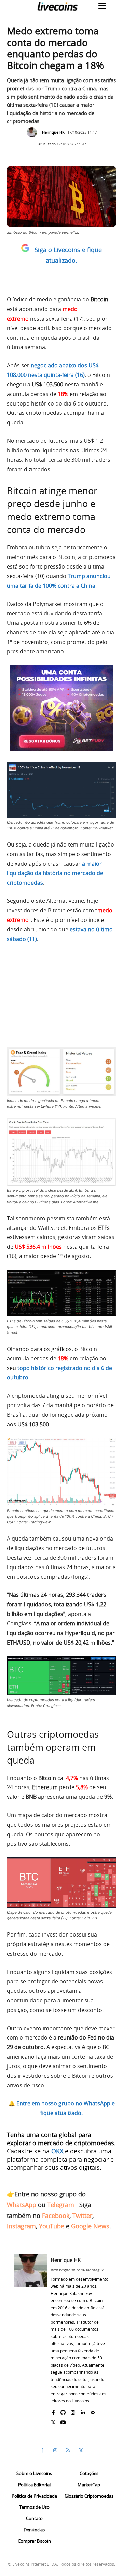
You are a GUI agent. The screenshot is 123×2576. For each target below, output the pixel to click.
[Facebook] (53, 2411)
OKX (57, 2151)
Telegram (61, 2205)
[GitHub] (63, 2411)
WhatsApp (22, 2205)
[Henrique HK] (33, 132)
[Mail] (93, 2411)
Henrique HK (53, 132)
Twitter (82, 2216)
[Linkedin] (83, 2411)
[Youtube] (63, 2421)
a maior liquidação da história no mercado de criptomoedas (55, 873)
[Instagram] (73, 2411)
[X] (53, 2421)
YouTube (52, 2226)
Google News (90, 2226)
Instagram (21, 2226)
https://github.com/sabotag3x (77, 2270)
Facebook (56, 2216)
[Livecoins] (57, 6)
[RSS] (68, 2450)
